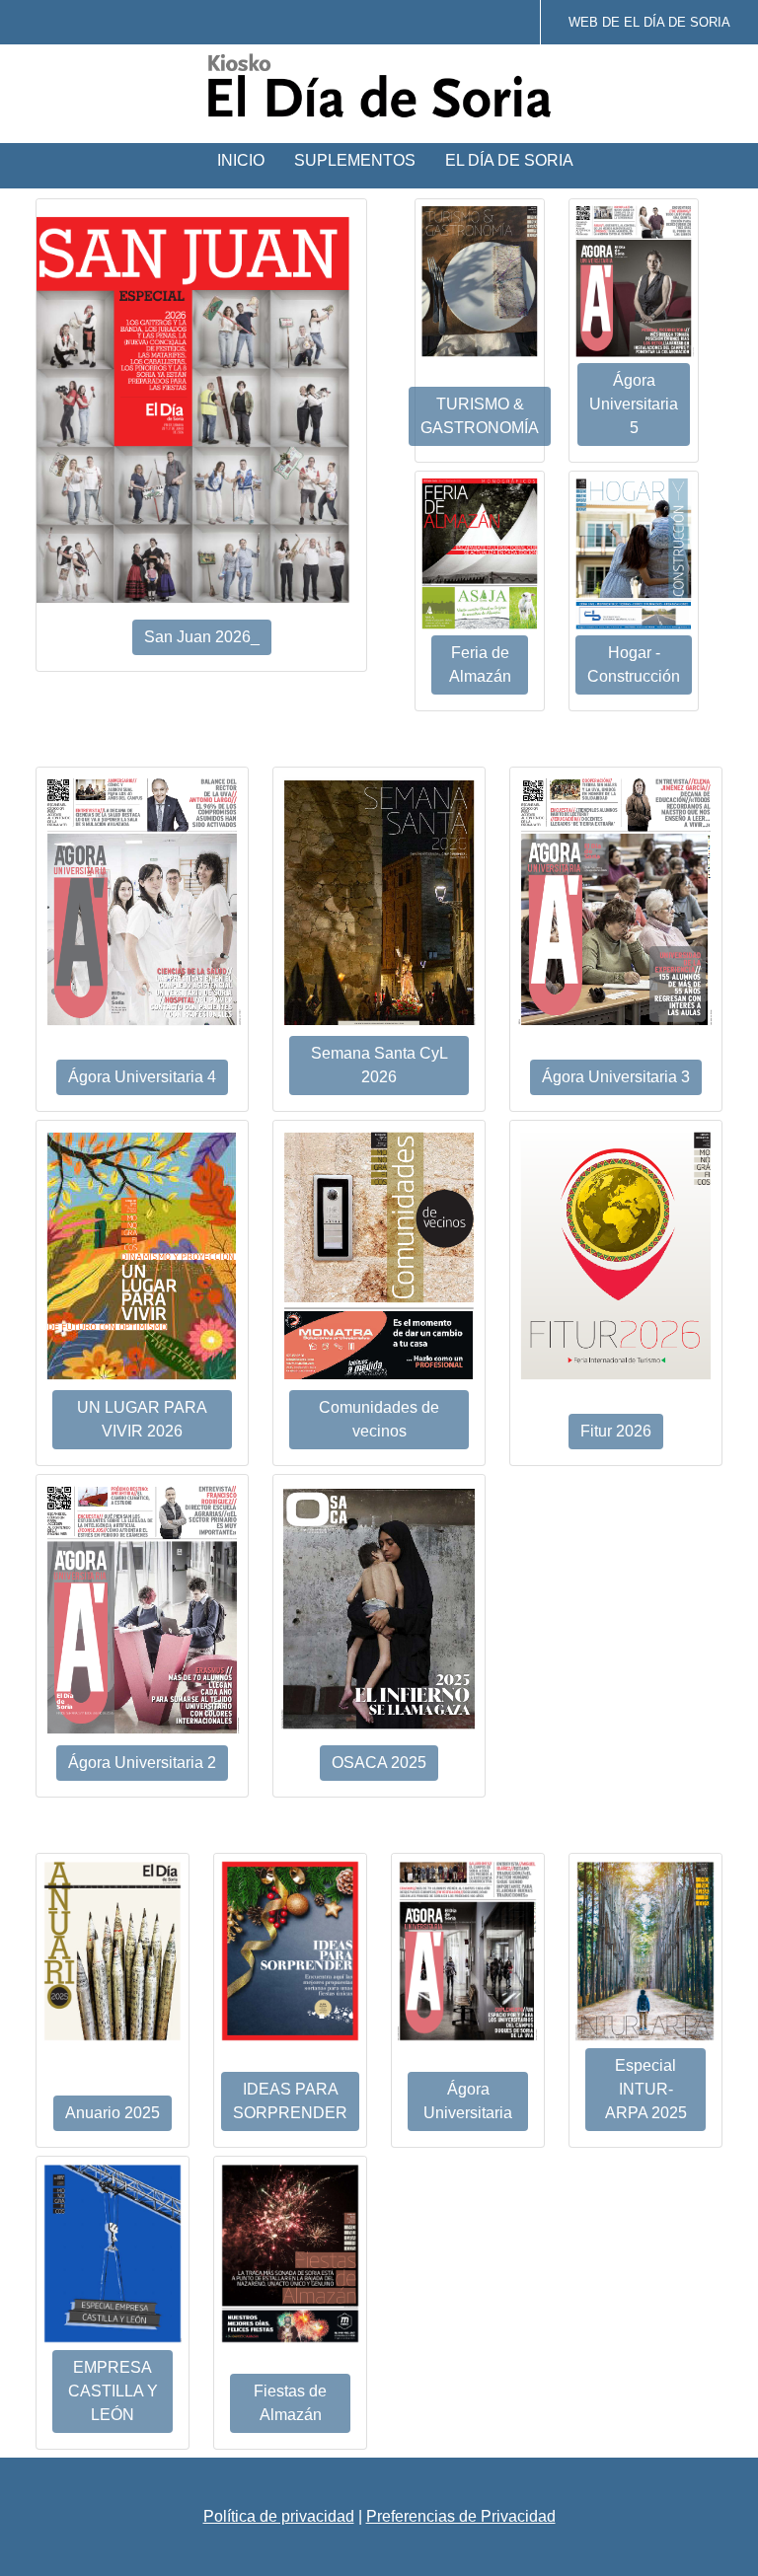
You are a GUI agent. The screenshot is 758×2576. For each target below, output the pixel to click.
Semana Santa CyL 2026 (379, 1065)
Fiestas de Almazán (290, 2403)
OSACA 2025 (379, 1763)
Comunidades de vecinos (379, 1419)
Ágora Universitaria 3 (616, 1077)
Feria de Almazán (480, 664)
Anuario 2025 (113, 2113)
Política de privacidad (279, 2516)
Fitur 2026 (616, 1431)
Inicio (241, 160)
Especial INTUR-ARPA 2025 (646, 2089)
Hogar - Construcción (634, 664)
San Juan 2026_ (202, 637)
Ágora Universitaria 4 (142, 1077)
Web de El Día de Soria (649, 22)
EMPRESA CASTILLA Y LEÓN (113, 2391)
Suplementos (355, 160)
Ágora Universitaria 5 (634, 404)
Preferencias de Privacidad (461, 2516)
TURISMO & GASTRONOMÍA (480, 416)
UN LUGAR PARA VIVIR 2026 (142, 1419)
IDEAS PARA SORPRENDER (290, 2101)
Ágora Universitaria (468, 2101)
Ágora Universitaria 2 (142, 1763)
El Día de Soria (509, 160)
